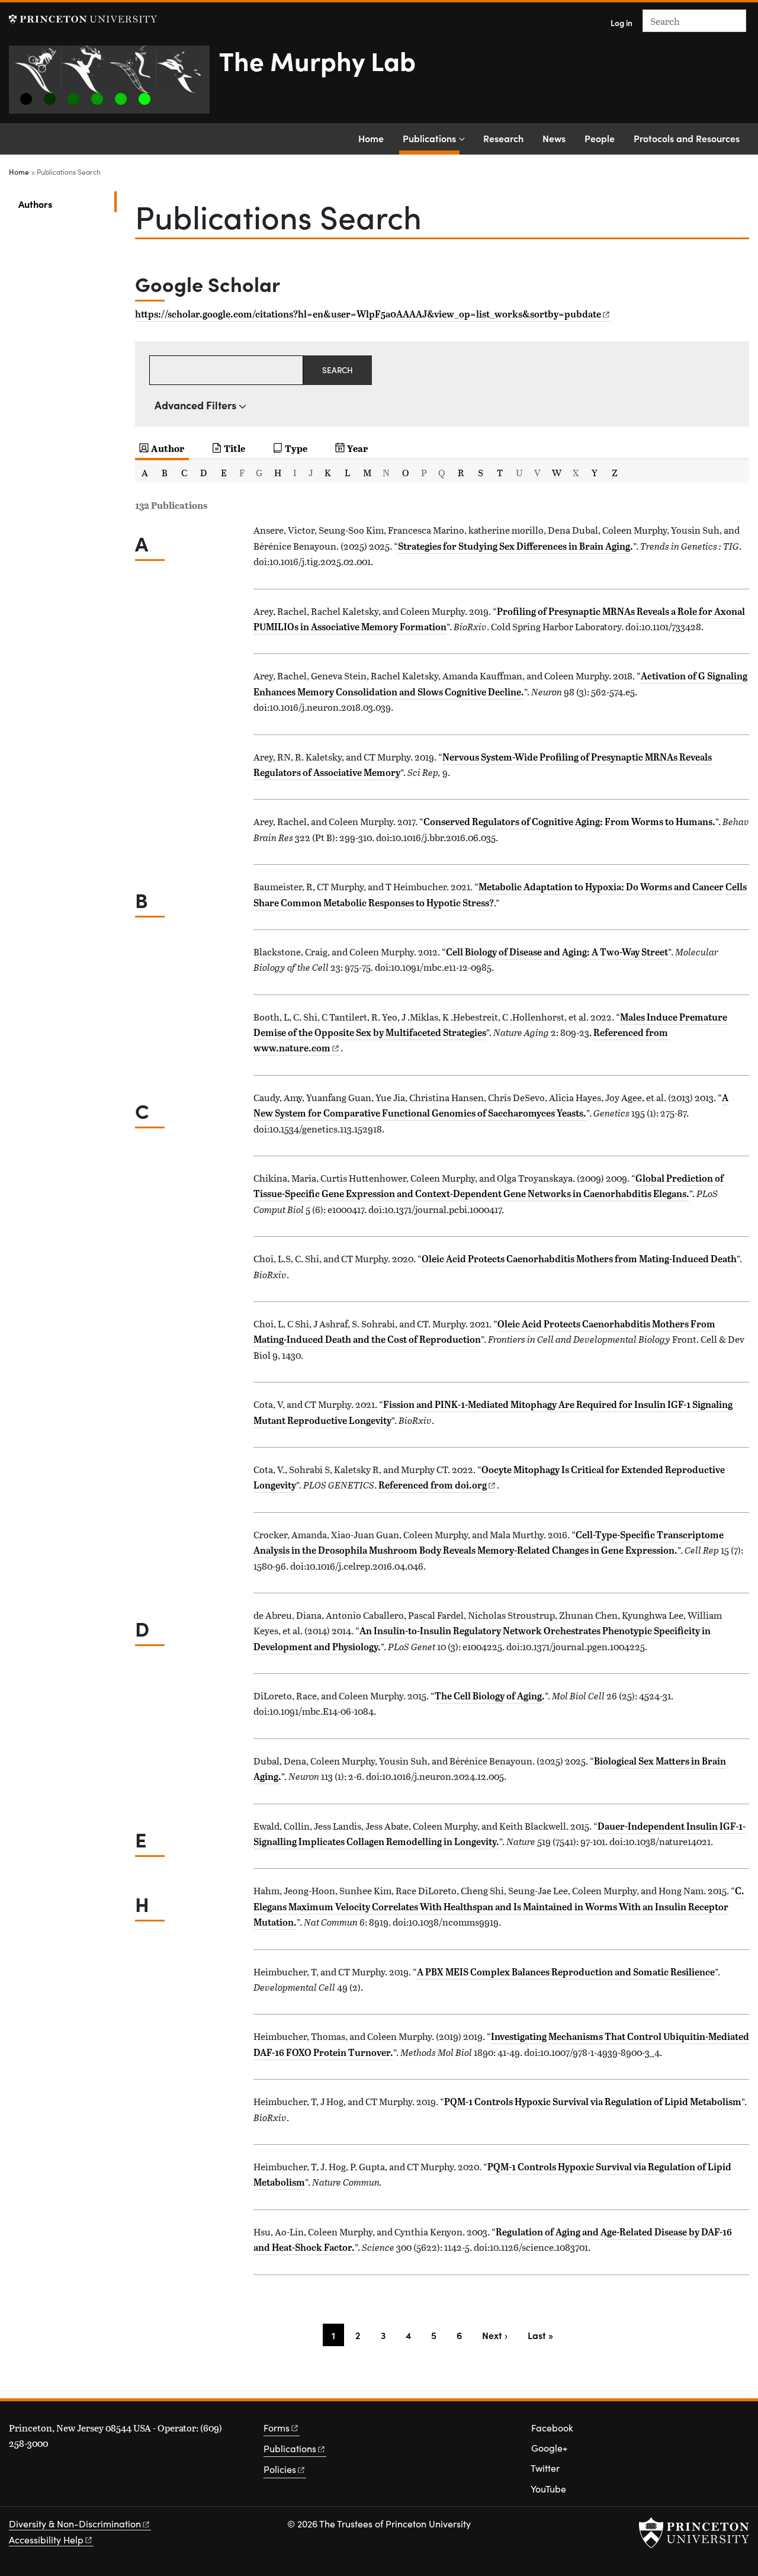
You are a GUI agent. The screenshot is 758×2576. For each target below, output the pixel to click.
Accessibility (46, 2540)
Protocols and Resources (687, 138)
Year (357, 448)
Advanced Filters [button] (195, 405)
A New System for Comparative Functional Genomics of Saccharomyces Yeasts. (491, 1105)
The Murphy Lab (317, 60)
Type (296, 448)
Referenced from (438, 1485)
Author (168, 448)
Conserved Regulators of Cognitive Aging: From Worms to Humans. (569, 822)
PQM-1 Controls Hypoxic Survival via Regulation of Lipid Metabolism (593, 2102)
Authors (68, 203)
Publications (431, 138)
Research (503, 138)
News (554, 138)
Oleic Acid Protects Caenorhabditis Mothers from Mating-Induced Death (579, 1259)
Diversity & (75, 2524)
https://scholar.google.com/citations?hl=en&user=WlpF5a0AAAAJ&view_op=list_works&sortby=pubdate (368, 314)
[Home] (114, 84)
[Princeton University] (83, 19)
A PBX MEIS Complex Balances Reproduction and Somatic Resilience (566, 1972)
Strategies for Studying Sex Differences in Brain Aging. (515, 546)
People (600, 138)
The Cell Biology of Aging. (490, 1696)
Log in (622, 23)
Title (235, 448)
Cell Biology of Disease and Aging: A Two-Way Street (557, 952)
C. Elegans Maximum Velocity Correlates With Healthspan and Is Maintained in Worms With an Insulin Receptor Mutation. (499, 1906)
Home (371, 138)
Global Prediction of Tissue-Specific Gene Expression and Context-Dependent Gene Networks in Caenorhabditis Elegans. (489, 1186)
